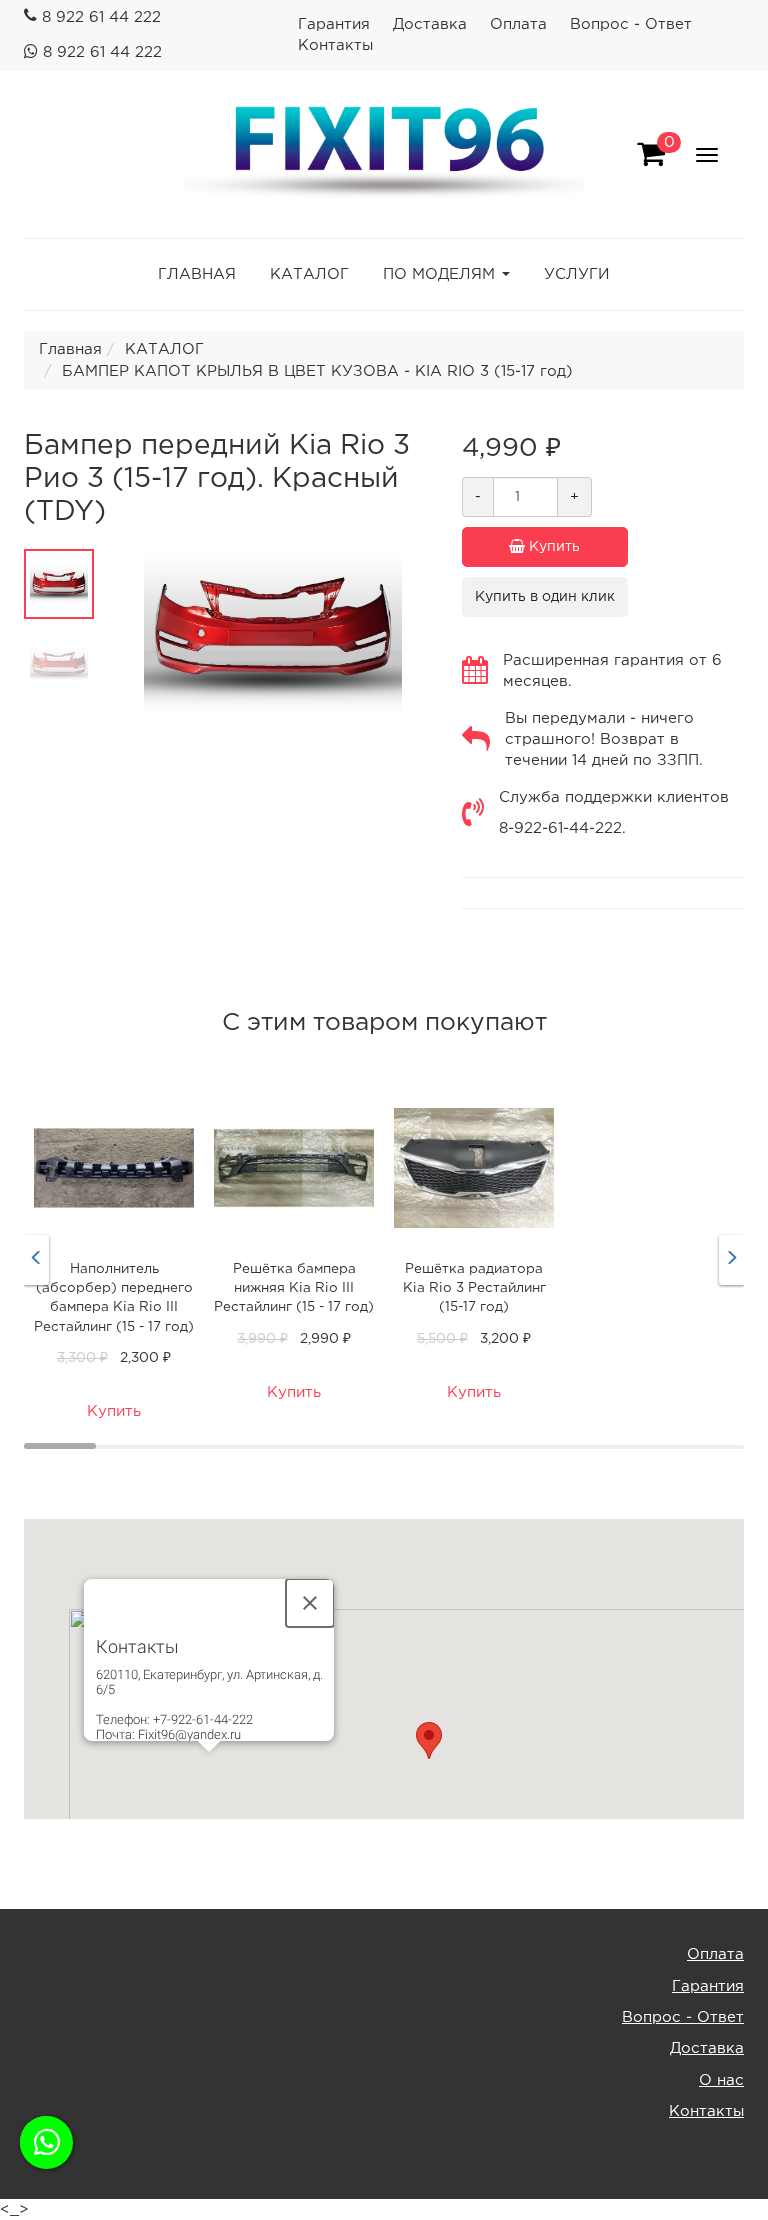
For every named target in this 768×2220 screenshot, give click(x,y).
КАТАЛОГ (309, 274)
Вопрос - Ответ (631, 24)
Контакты (335, 45)
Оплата (518, 24)
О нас (721, 2080)
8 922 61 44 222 (101, 17)
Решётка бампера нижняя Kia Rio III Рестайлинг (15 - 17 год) (294, 1288)
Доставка (430, 24)
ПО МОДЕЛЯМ (439, 274)
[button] (429, 1740)
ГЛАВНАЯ (197, 274)
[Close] (310, 1603)
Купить (552, 547)
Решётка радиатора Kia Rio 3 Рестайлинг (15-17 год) (474, 1288)
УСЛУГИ (577, 274)
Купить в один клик (545, 597)
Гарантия (334, 24)
